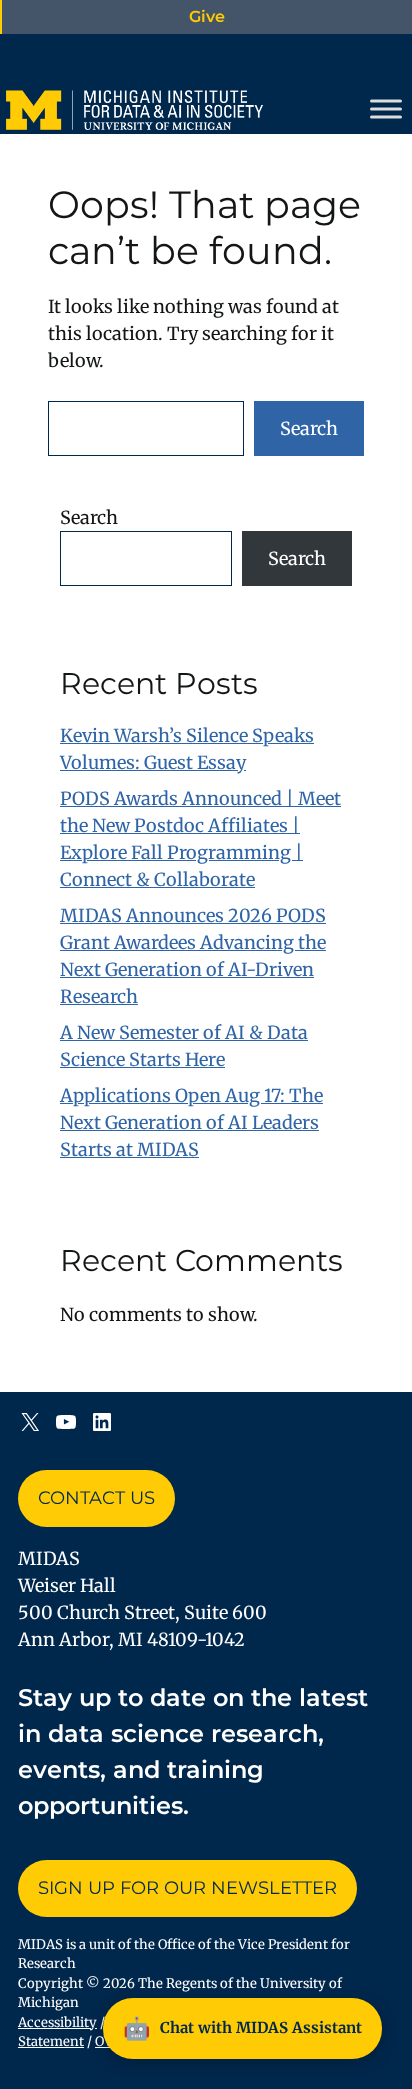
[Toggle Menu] (386, 109)
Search (309, 428)
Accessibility (57, 2022)
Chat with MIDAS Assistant (242, 2028)
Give (207, 16)
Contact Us (96, 1498)
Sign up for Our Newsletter (187, 1888)
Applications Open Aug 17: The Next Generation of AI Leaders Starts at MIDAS (191, 1122)
